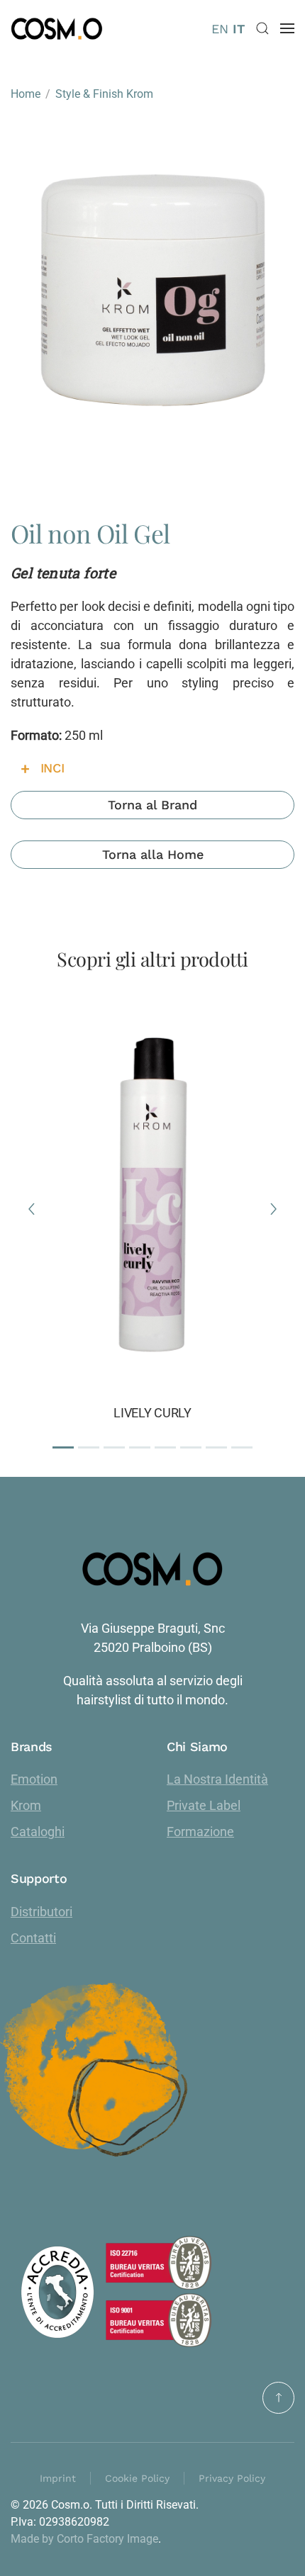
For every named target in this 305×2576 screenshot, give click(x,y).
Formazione (200, 1832)
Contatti (33, 1938)
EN (220, 29)
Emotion (34, 1779)
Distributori (41, 1912)
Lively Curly (152, 1413)
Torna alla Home (153, 854)
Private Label (204, 1805)
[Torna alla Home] (57, 28)
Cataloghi (38, 1832)
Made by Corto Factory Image (84, 2539)
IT (239, 29)
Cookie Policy (137, 2478)
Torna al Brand (152, 805)
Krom (26, 1805)
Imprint (58, 2478)
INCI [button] (52, 768)
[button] (262, 28)
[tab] (63, 1447)
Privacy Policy (232, 2478)
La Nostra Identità (217, 1779)
